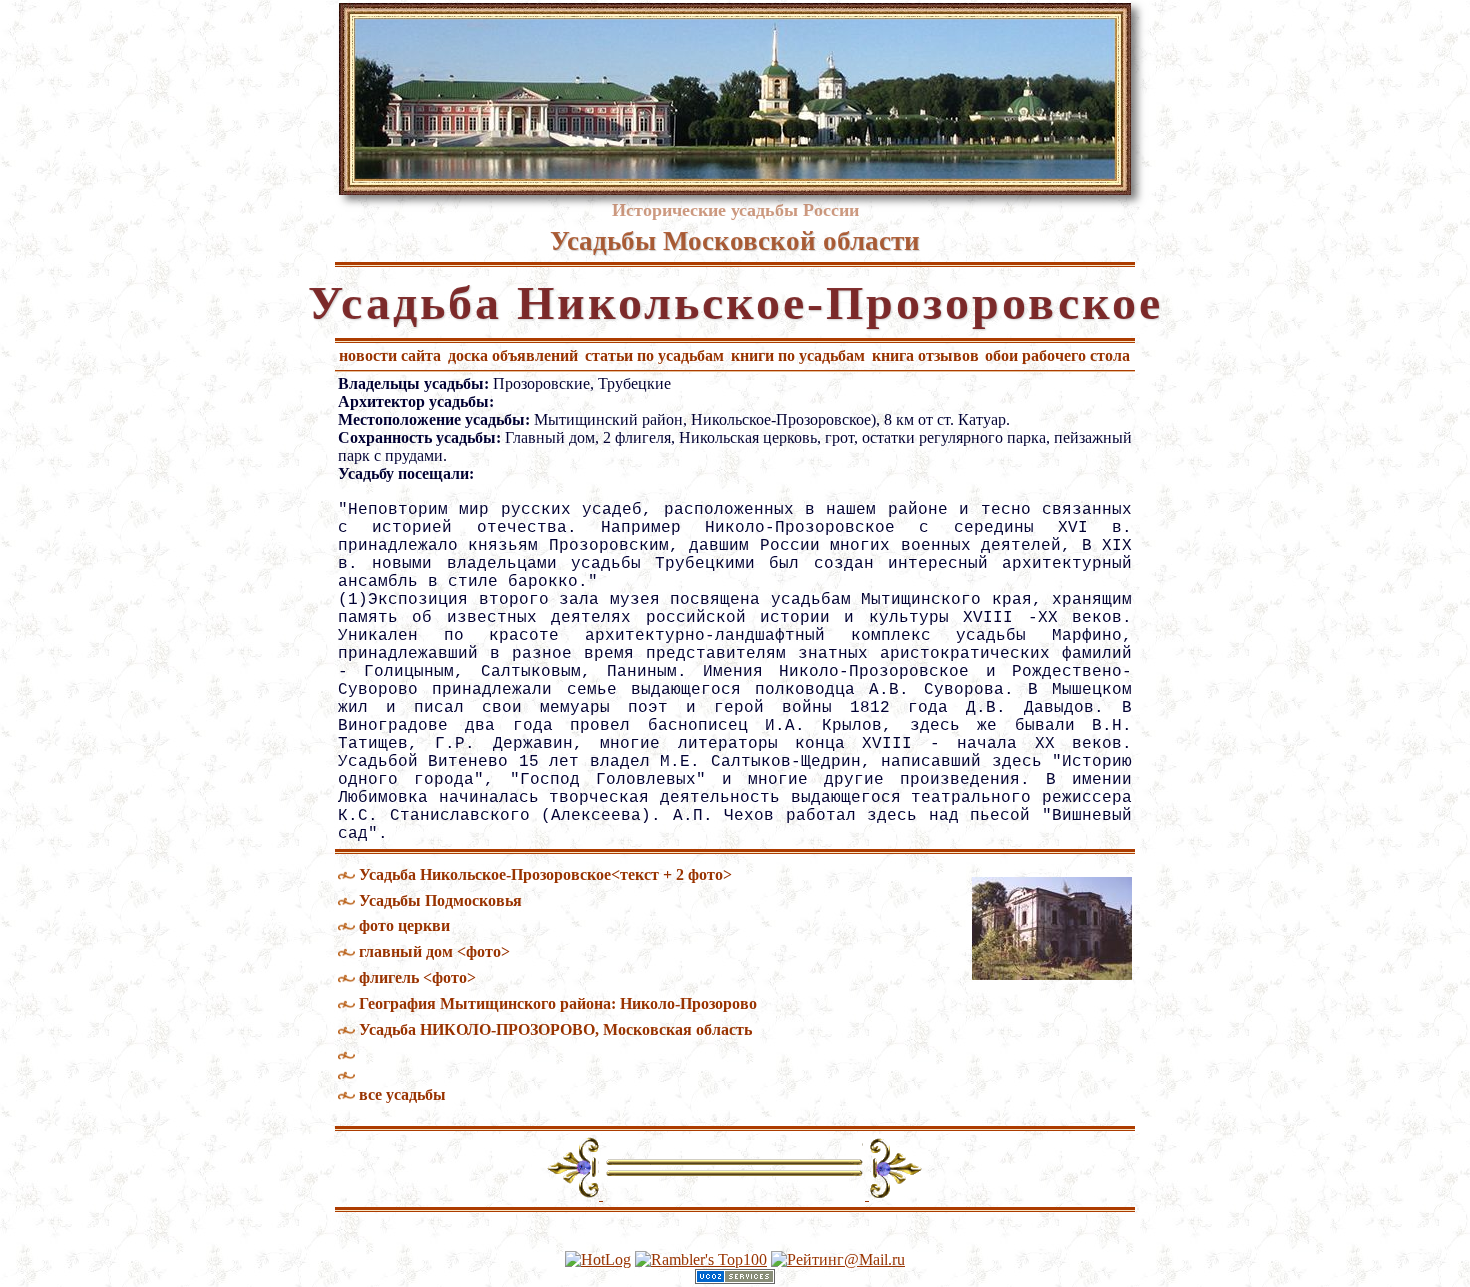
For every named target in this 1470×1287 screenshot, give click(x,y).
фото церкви (404, 925)
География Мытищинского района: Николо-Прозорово (558, 1003)
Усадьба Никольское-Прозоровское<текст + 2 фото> (545, 874)
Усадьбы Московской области (735, 241)
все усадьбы (402, 1094)
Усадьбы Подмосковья (440, 900)
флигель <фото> (417, 977)
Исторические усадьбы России (735, 210)
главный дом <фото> (434, 951)
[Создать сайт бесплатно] (735, 1278)
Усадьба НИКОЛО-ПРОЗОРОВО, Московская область (555, 1029)
